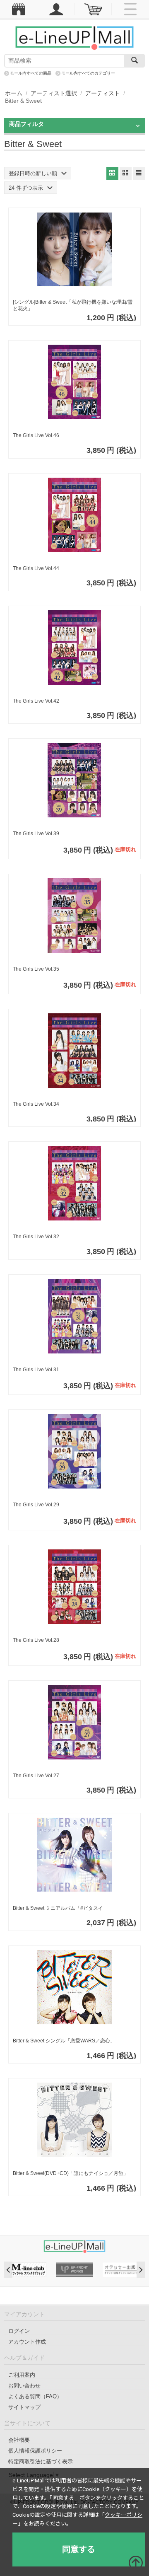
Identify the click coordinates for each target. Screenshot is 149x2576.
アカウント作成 (27, 2342)
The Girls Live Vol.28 (36, 1640)
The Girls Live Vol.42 (36, 701)
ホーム (14, 93)
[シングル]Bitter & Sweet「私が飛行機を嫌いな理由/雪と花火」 (73, 305)
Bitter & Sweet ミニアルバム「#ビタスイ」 (60, 1908)
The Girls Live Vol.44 (36, 568)
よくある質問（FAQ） (35, 2396)
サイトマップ (24, 2407)
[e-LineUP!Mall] (74, 38)
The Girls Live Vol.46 (36, 435)
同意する (79, 2549)
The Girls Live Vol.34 (36, 1104)
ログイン (19, 2331)
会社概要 (19, 2440)
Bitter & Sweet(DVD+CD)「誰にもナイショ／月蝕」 (71, 2173)
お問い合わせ (24, 2386)
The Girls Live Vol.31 (36, 1370)
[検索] (135, 61)
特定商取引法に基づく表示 (41, 2461)
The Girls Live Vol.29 (36, 1505)
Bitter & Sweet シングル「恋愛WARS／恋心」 (64, 2041)
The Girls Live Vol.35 (36, 969)
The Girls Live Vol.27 (36, 1776)
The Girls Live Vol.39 (36, 834)
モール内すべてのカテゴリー (88, 73)
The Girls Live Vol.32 (36, 1237)
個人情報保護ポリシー (35, 2451)
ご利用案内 (22, 2375)
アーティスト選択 (54, 93)
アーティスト (103, 93)
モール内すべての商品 (31, 73)
